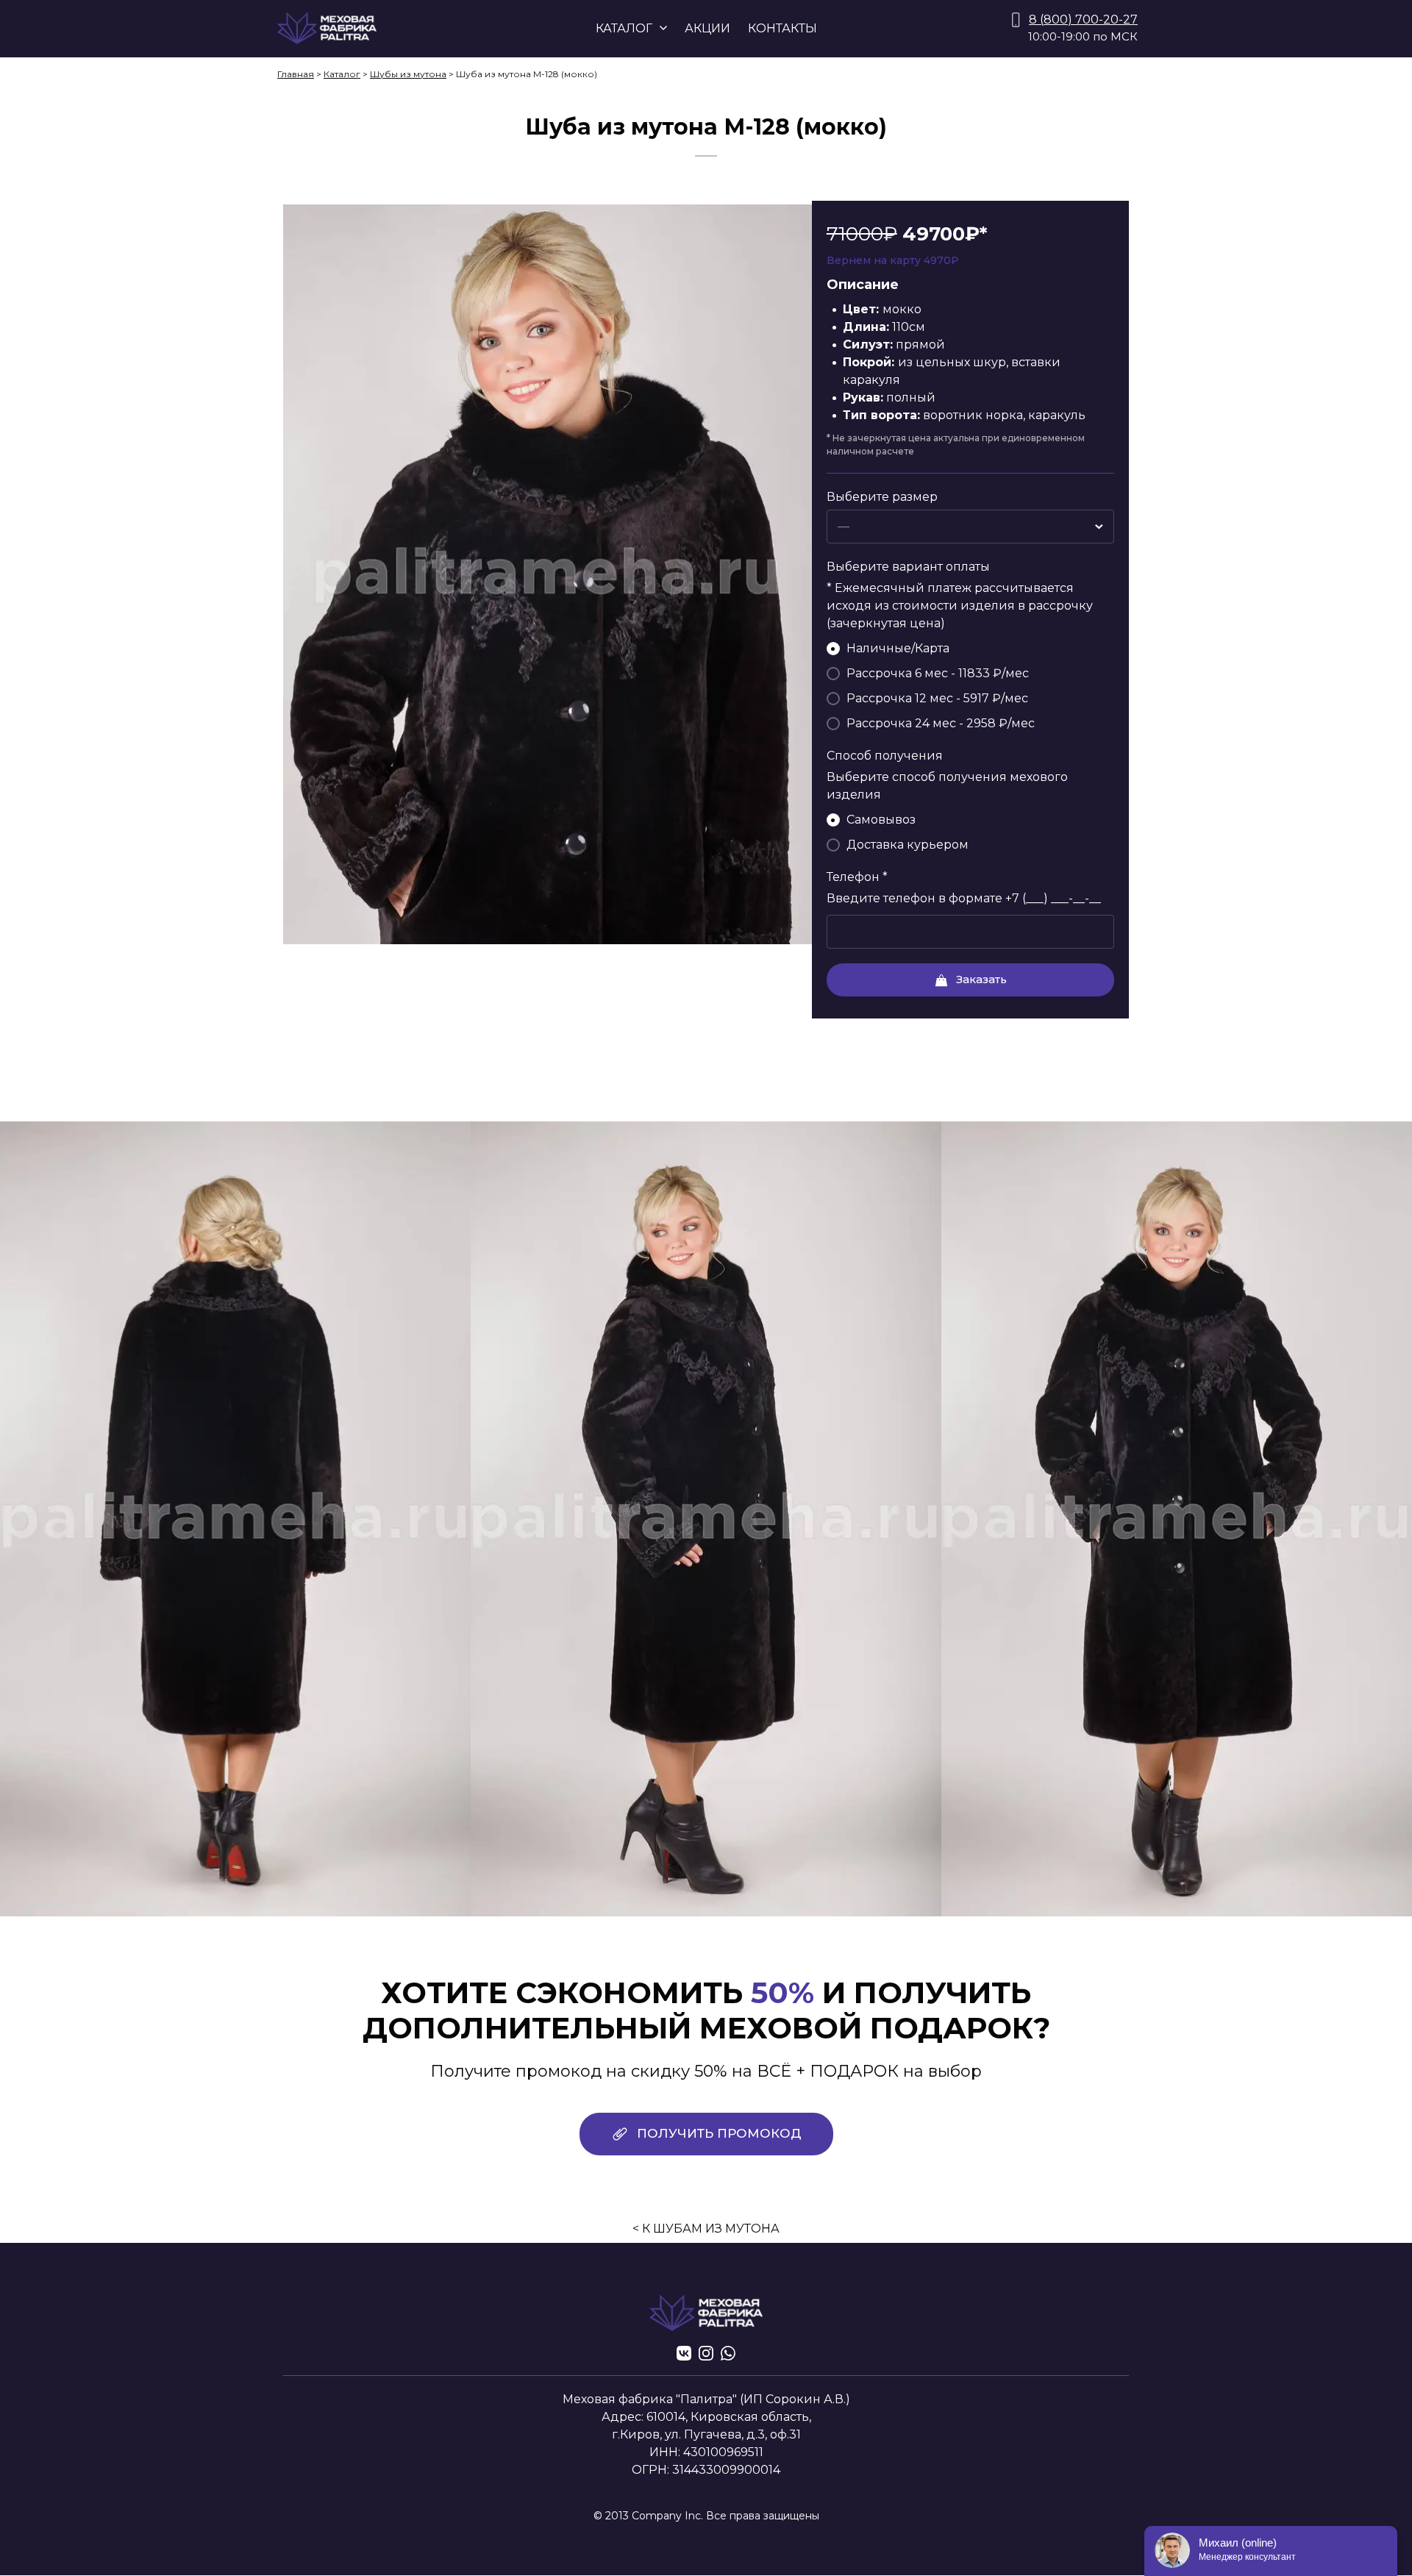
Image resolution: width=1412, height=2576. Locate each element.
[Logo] (327, 28)
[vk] (684, 2353)
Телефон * (857, 877)
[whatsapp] (728, 2353)
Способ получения (885, 756)
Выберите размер (882, 497)
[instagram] (706, 2353)
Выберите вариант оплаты (908, 567)
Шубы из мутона (408, 74)
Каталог (342, 74)
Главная (296, 74)
